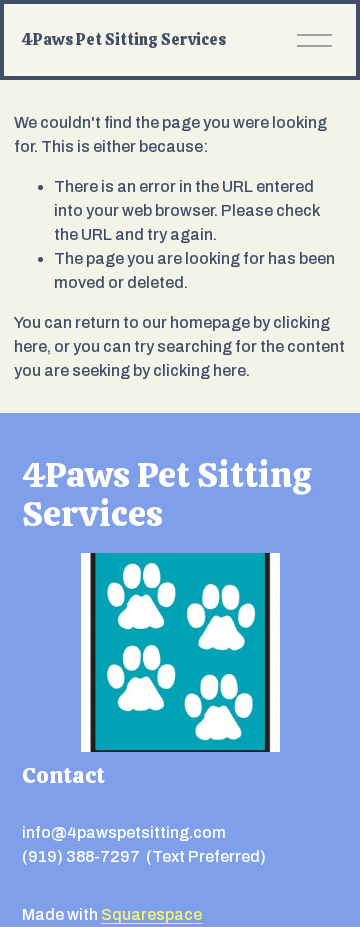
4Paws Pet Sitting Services (124, 39)
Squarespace (151, 914)
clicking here (199, 370)
